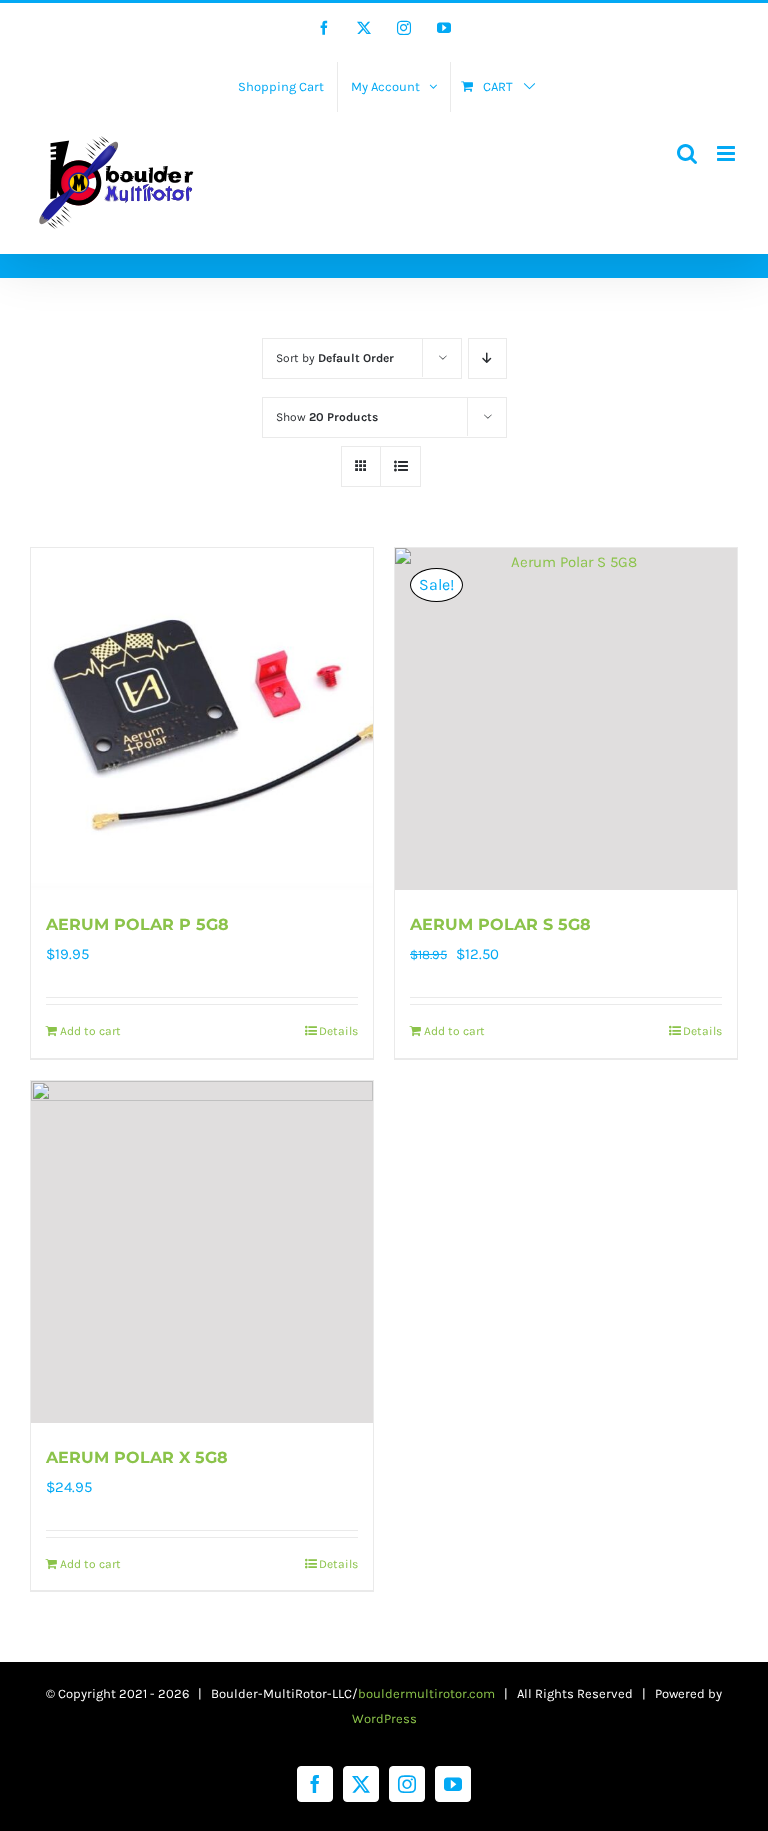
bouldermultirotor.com (426, 1693)
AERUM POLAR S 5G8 (500, 924)
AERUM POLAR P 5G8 (137, 924)
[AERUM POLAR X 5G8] (202, 1252)
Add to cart (90, 1031)
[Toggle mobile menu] (727, 153)
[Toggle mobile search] (687, 153)
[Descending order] (487, 358)
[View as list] (400, 466)
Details (338, 1031)
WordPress (384, 1718)
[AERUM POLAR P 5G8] (202, 719)
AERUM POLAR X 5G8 (137, 1457)
